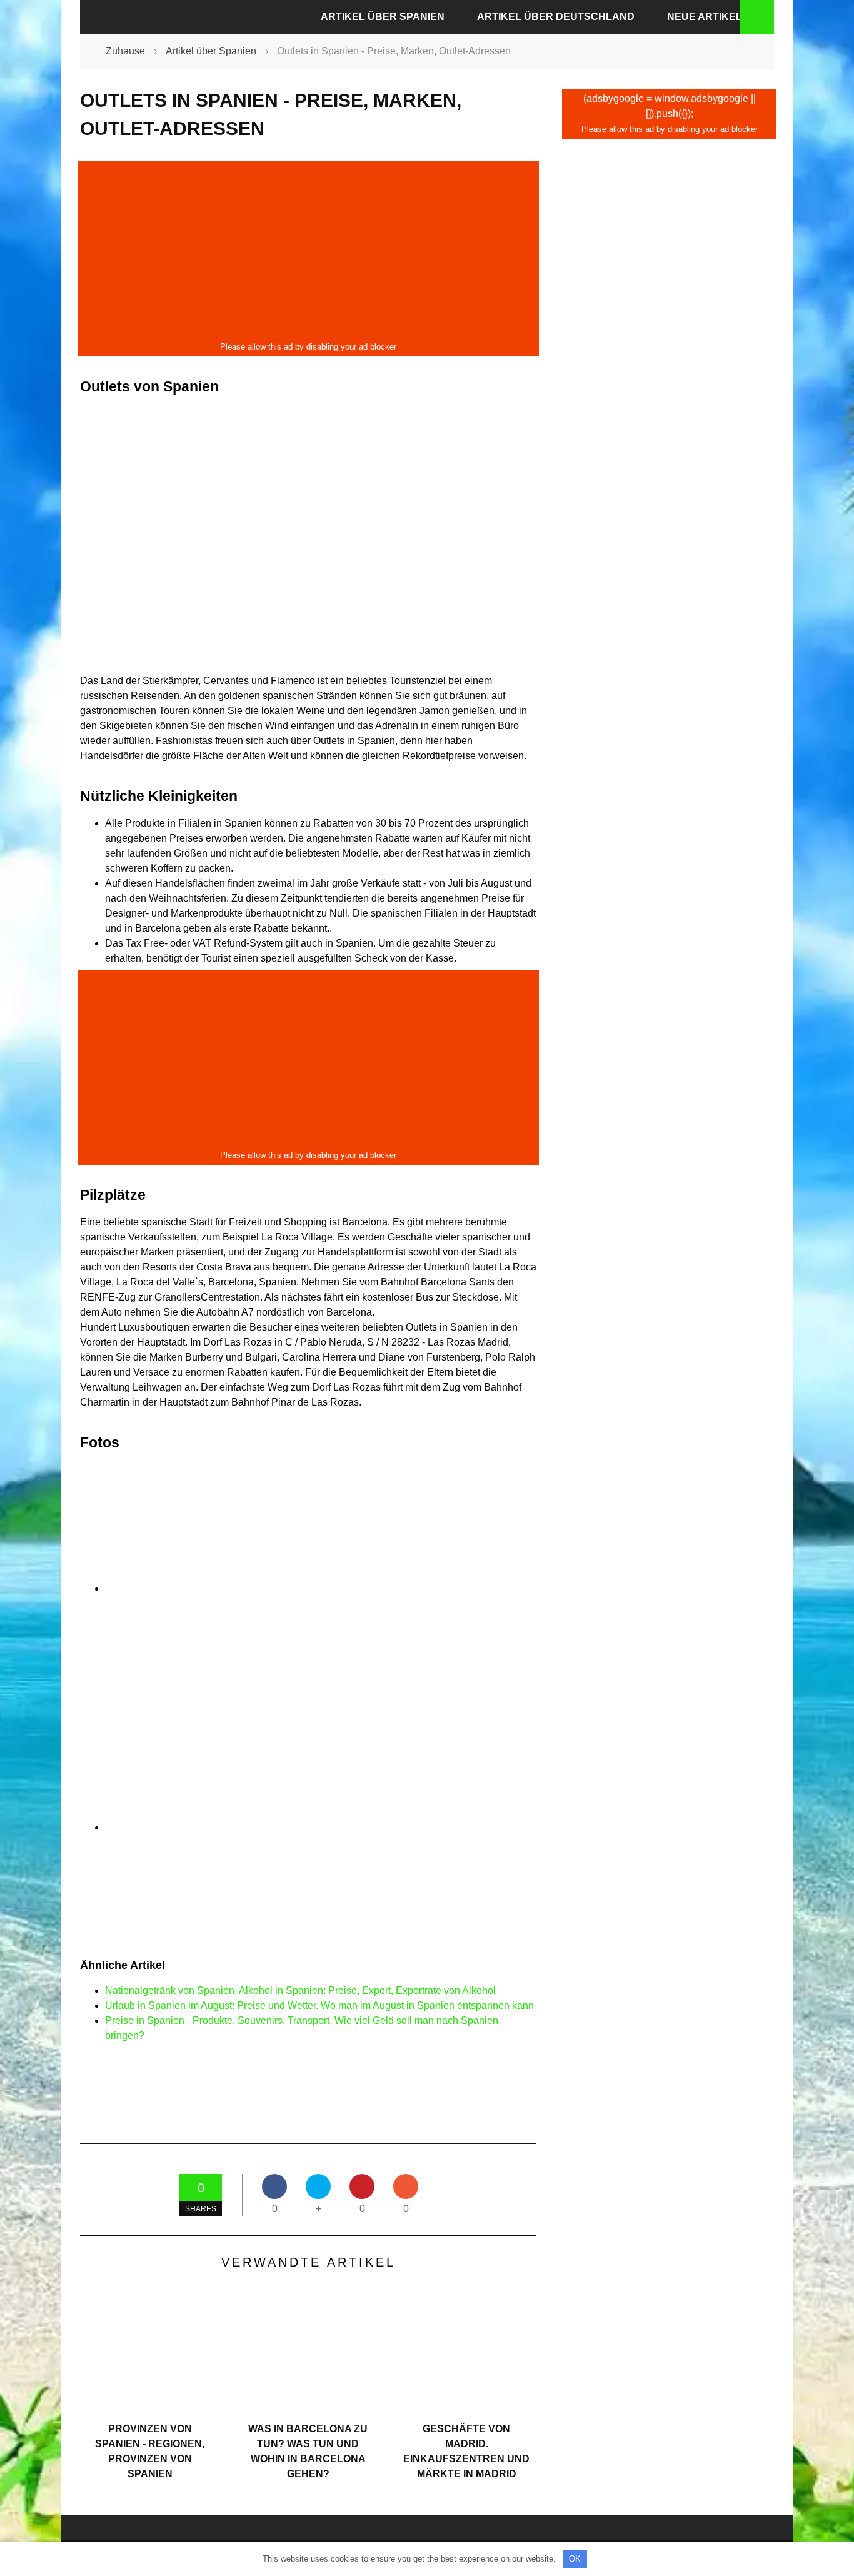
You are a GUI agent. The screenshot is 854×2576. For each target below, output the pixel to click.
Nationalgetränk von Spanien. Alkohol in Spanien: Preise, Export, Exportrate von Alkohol (300, 1990)
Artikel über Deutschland (556, 17)
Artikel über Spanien (383, 17)
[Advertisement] (308, 251)
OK (575, 2559)
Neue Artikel (705, 17)
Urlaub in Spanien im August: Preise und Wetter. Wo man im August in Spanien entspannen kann (319, 2005)
